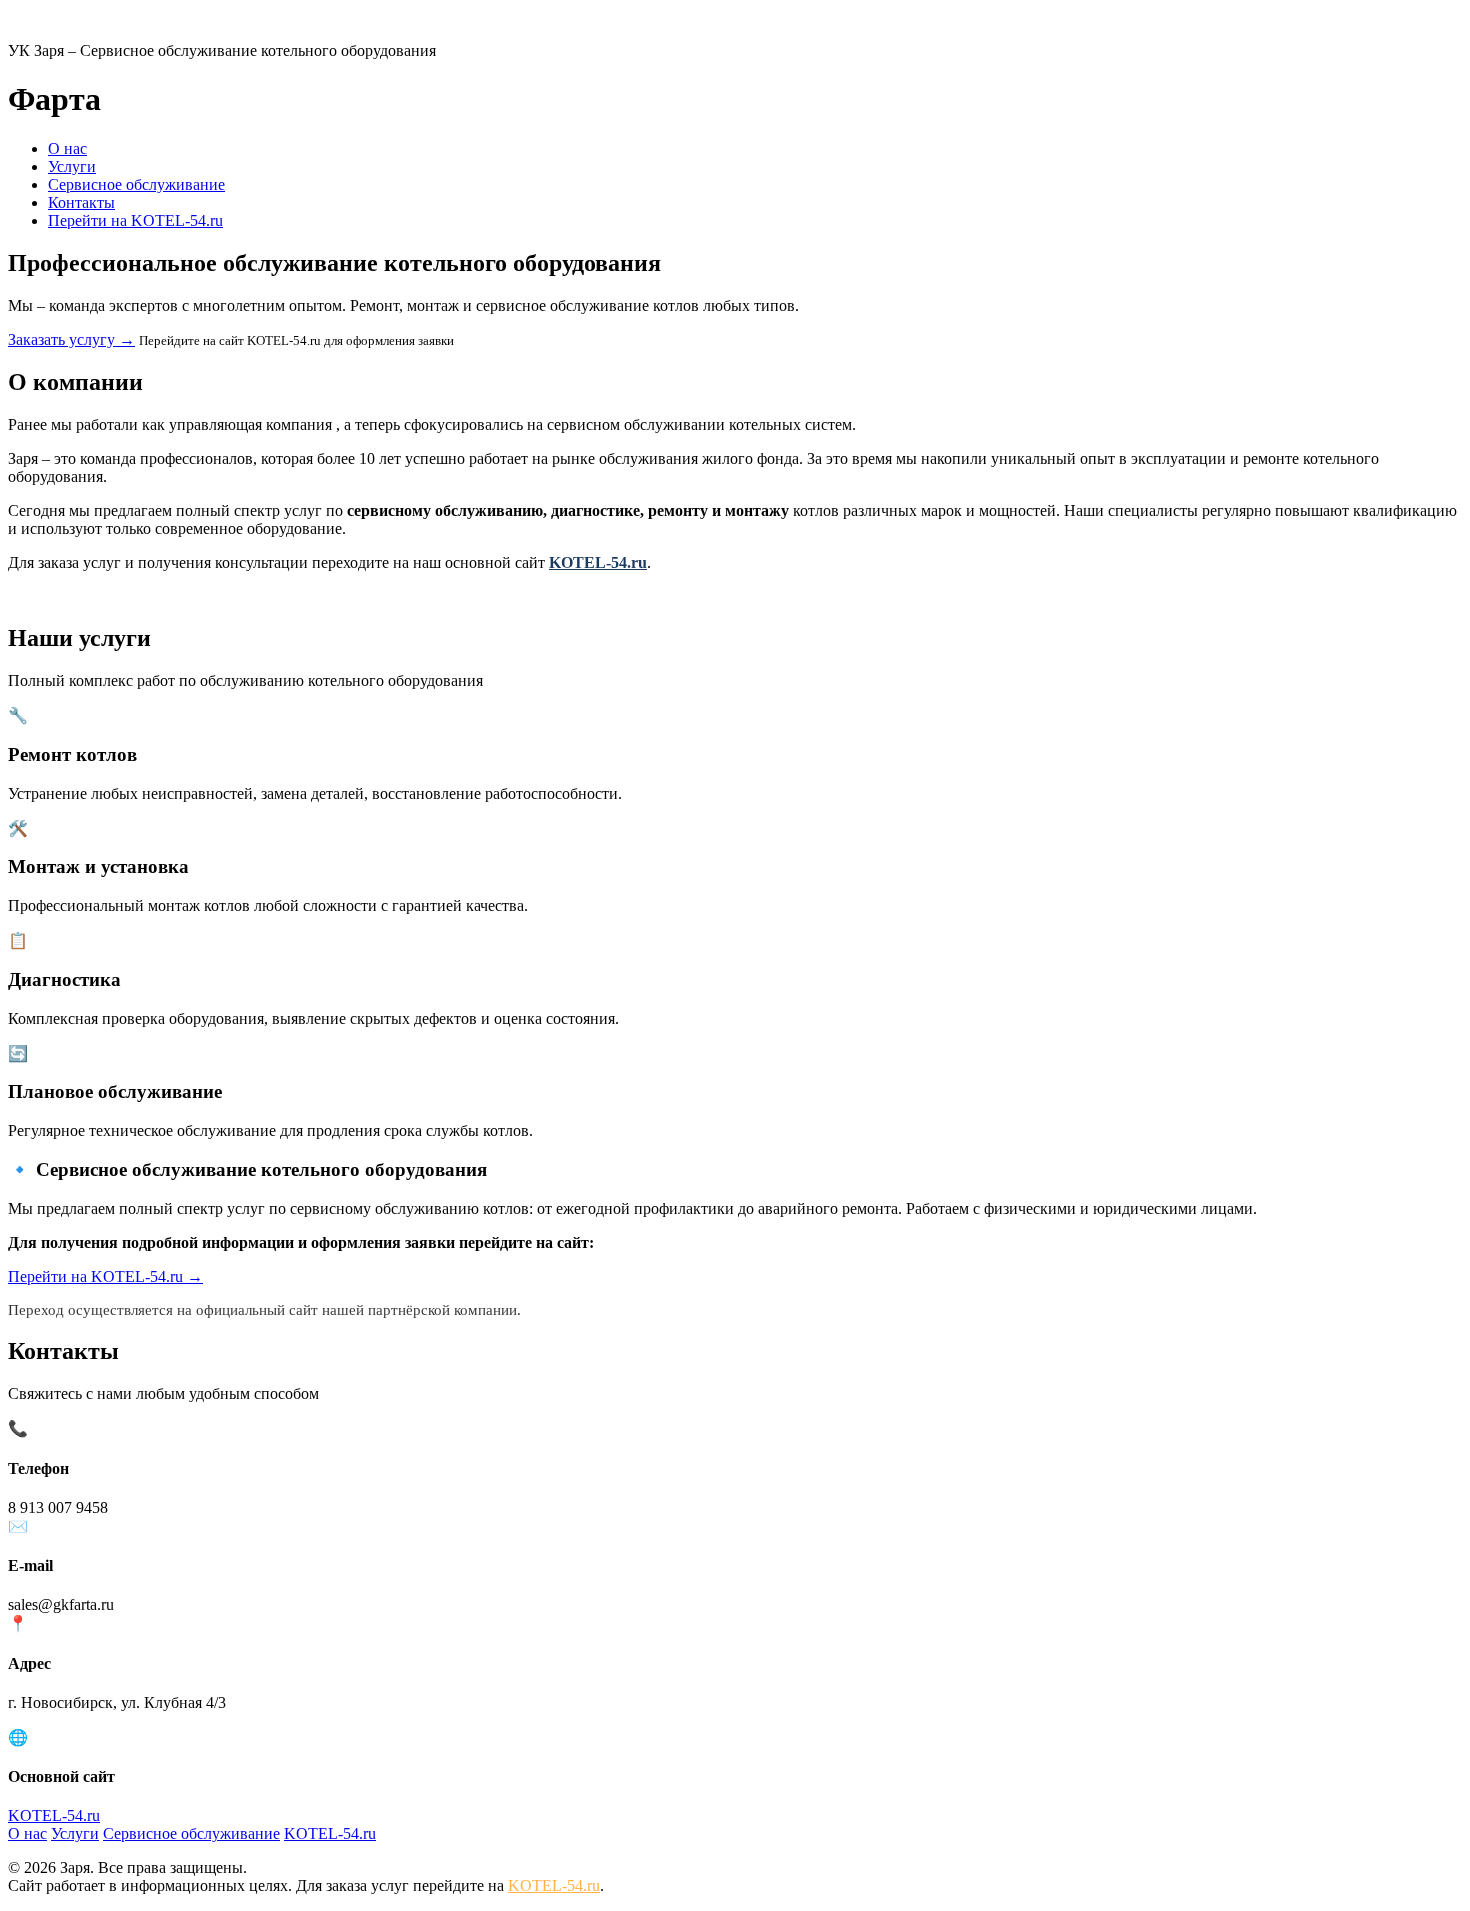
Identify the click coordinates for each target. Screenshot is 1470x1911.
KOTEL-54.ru (598, 562)
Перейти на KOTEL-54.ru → (105, 1276)
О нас (67, 148)
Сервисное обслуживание (136, 184)
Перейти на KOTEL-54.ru (135, 220)
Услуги (72, 166)
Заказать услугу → (71, 339)
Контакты (81, 202)
